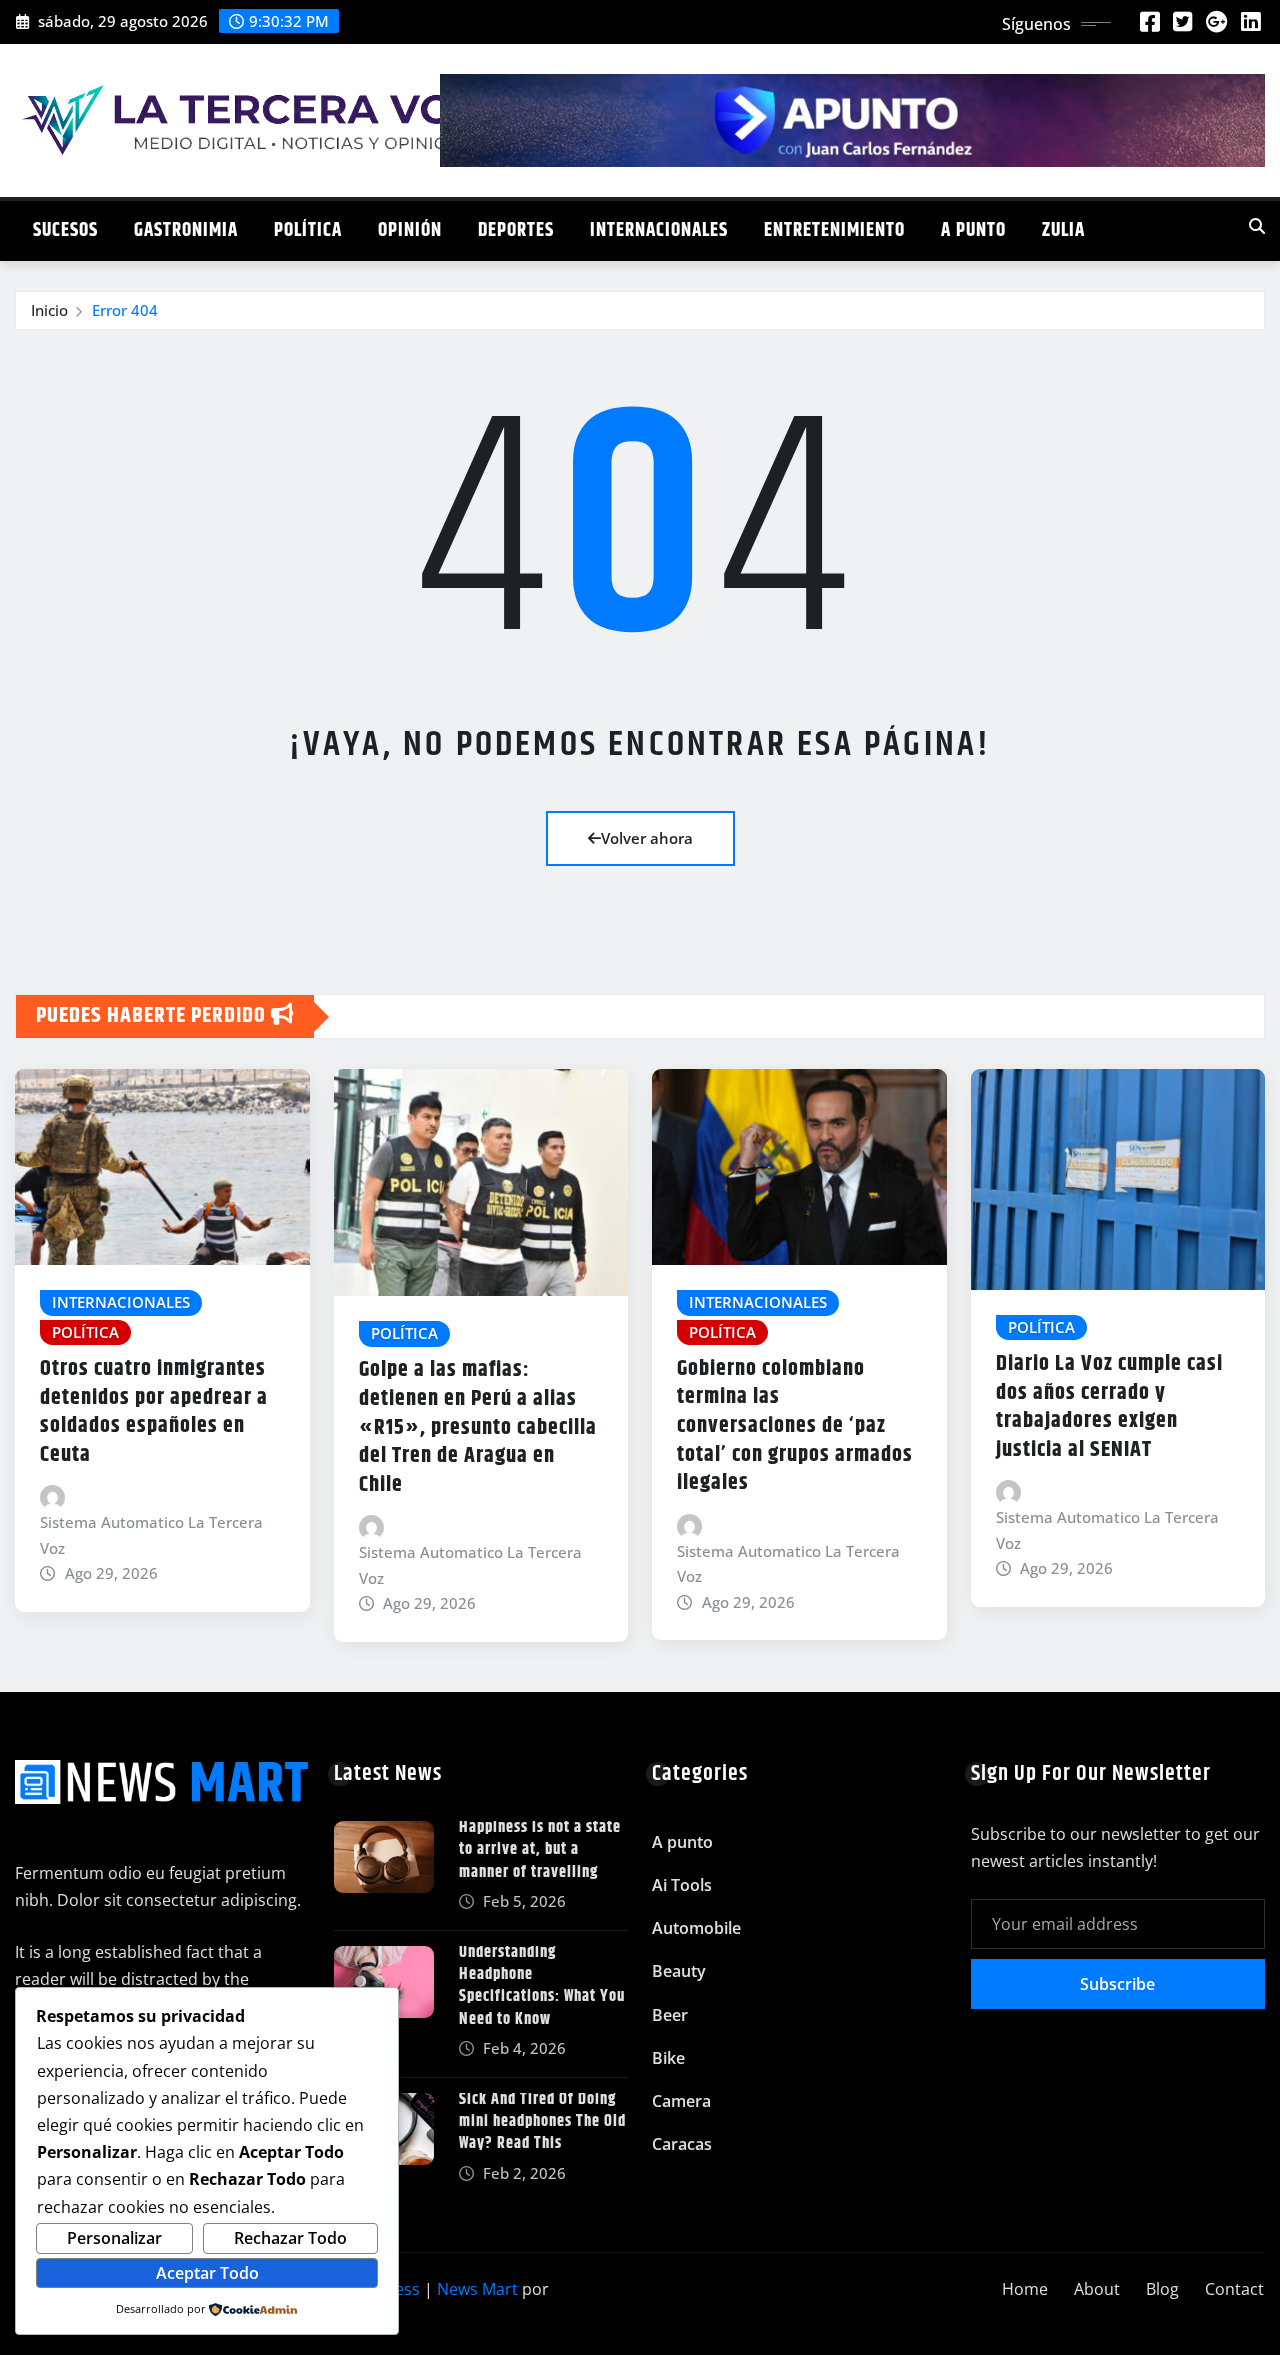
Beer (670, 2015)
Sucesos (65, 230)
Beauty (679, 1971)
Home (1025, 2289)
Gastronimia (186, 230)
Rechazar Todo (290, 2238)
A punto (973, 230)
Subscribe (1117, 1984)
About (1097, 2289)
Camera (681, 2101)
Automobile (696, 1928)
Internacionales (659, 230)
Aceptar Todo (207, 2273)
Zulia (1063, 230)
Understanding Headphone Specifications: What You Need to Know (542, 1986)
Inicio (49, 310)
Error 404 (125, 310)
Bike (668, 2058)
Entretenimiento (834, 230)
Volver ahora (647, 838)
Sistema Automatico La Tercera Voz (151, 1535)
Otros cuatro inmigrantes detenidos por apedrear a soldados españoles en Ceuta (154, 1412)
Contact (1234, 2289)
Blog (1162, 2289)
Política (308, 230)
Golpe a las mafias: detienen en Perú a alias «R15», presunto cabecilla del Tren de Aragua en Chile (478, 1427)
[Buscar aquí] (1257, 226)
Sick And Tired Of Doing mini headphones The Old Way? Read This (542, 2122)
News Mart (477, 2289)
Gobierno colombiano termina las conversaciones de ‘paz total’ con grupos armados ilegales (795, 1426)
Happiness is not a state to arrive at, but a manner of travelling (540, 1850)
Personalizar (114, 2238)
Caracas (682, 2144)
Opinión (410, 230)
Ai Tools (682, 1885)
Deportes (516, 230)
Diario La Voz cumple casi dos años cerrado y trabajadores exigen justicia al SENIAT (1109, 1407)
